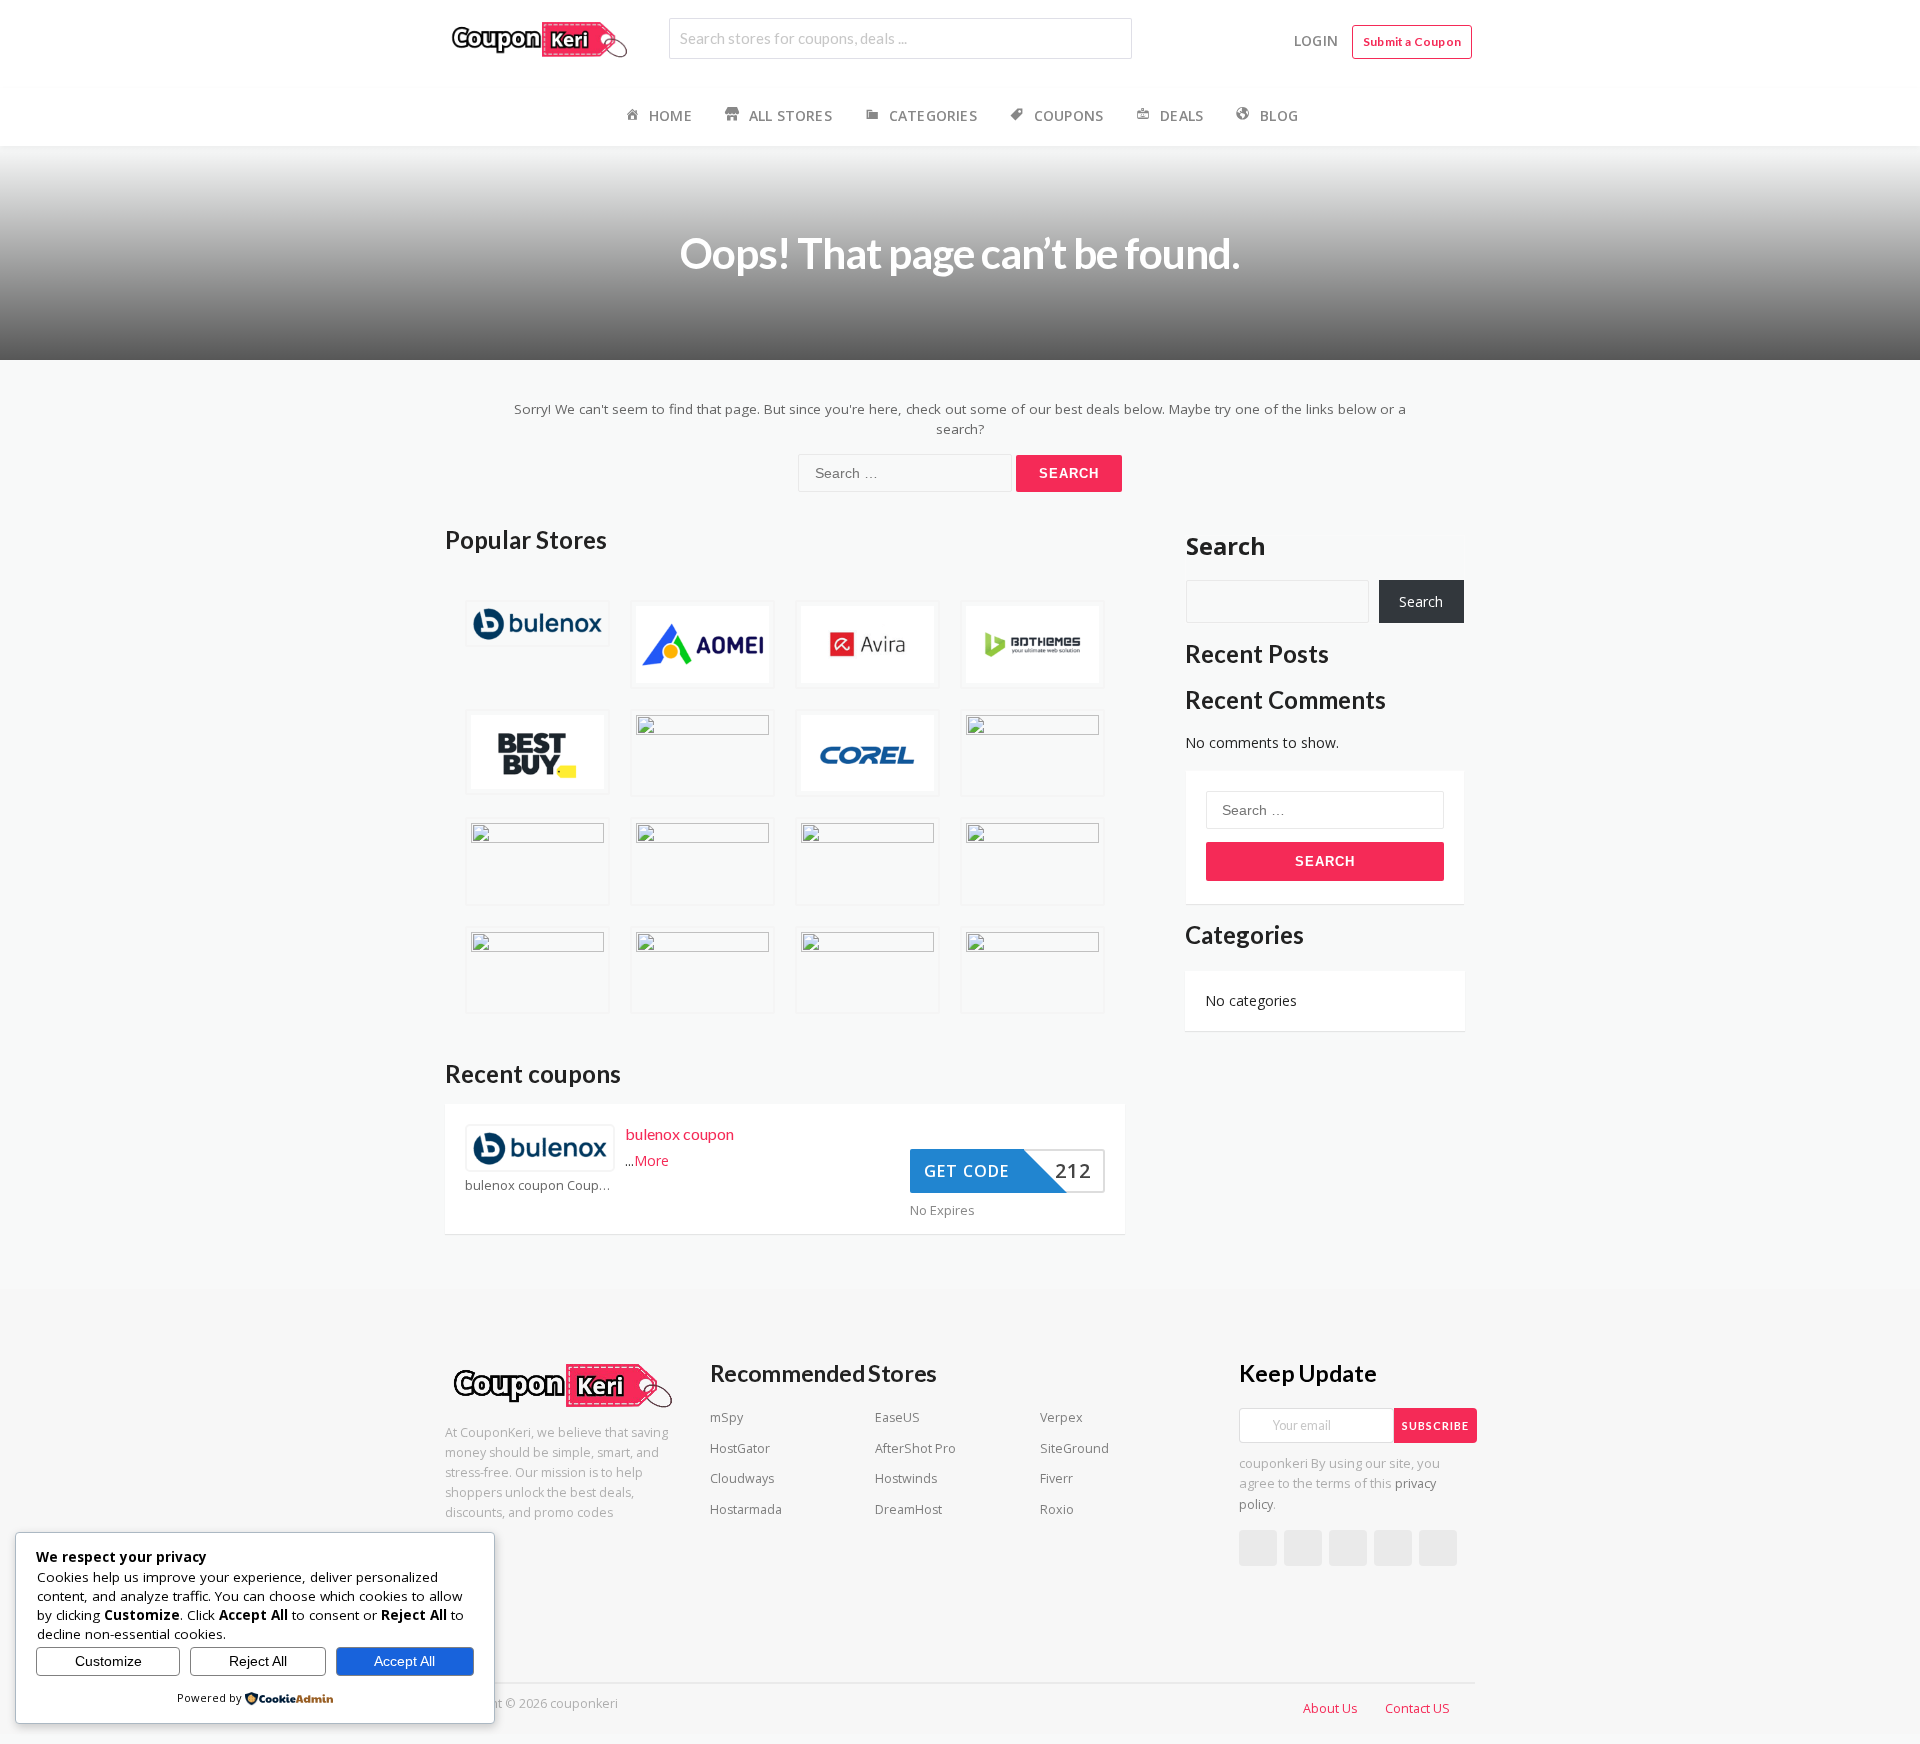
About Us (1330, 1708)
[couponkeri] (540, 37)
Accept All (404, 1661)
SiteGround (1074, 1448)
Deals (1181, 115)
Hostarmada (746, 1509)
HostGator (740, 1448)
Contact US (1417, 1708)
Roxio (1057, 1509)
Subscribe (1435, 1425)
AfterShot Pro (915, 1448)
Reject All (258, 1661)
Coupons (1068, 115)
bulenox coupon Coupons (540, 1185)
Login (1316, 40)
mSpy (726, 1417)
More (651, 1160)
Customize (108, 1661)
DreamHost (908, 1509)
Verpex (1061, 1417)
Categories (933, 115)
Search (1226, 545)
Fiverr (1056, 1478)
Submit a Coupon (1412, 41)
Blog (1279, 115)
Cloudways (742, 1478)
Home (670, 115)
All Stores (790, 115)
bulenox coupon (679, 1133)
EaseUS (897, 1417)
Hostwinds (906, 1478)
